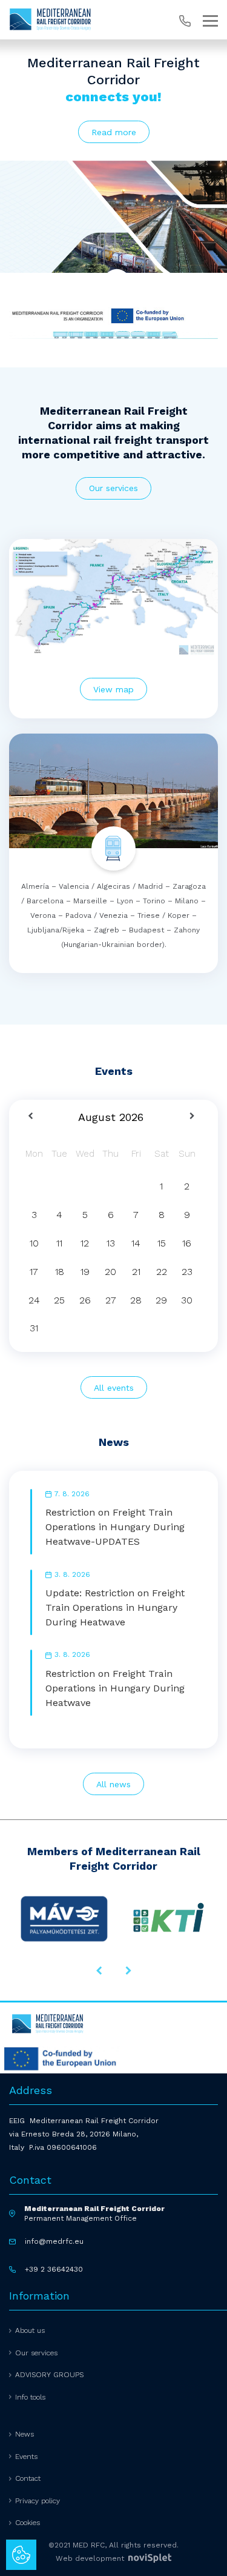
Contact (28, 2478)
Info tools (30, 2397)
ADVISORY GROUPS (49, 2375)
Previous (99, 1970)
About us (30, 2330)
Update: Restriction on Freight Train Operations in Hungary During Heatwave (115, 1607)
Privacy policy (38, 2501)
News (25, 2434)
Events (26, 2457)
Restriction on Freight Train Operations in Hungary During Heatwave (115, 1688)
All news (113, 1784)
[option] (113, 221)
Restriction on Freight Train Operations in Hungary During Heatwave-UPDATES (115, 1527)
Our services (113, 488)
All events (114, 1388)
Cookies (28, 2523)
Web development (91, 2558)
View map (113, 689)
